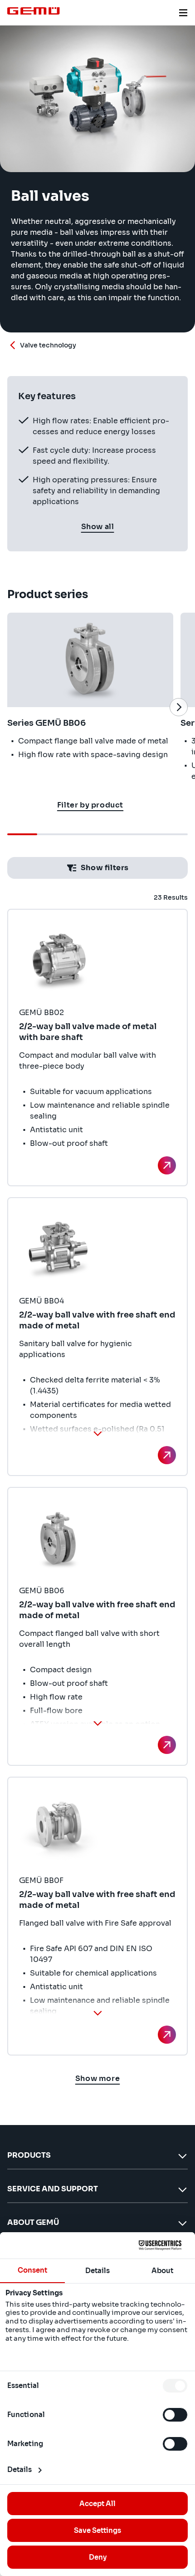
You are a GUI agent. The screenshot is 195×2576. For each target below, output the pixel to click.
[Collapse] (97, 1433)
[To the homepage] (34, 11)
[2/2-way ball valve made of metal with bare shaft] (167, 1165)
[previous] (16, 707)
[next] (179, 707)
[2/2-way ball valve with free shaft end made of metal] (167, 1455)
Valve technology (48, 345)
